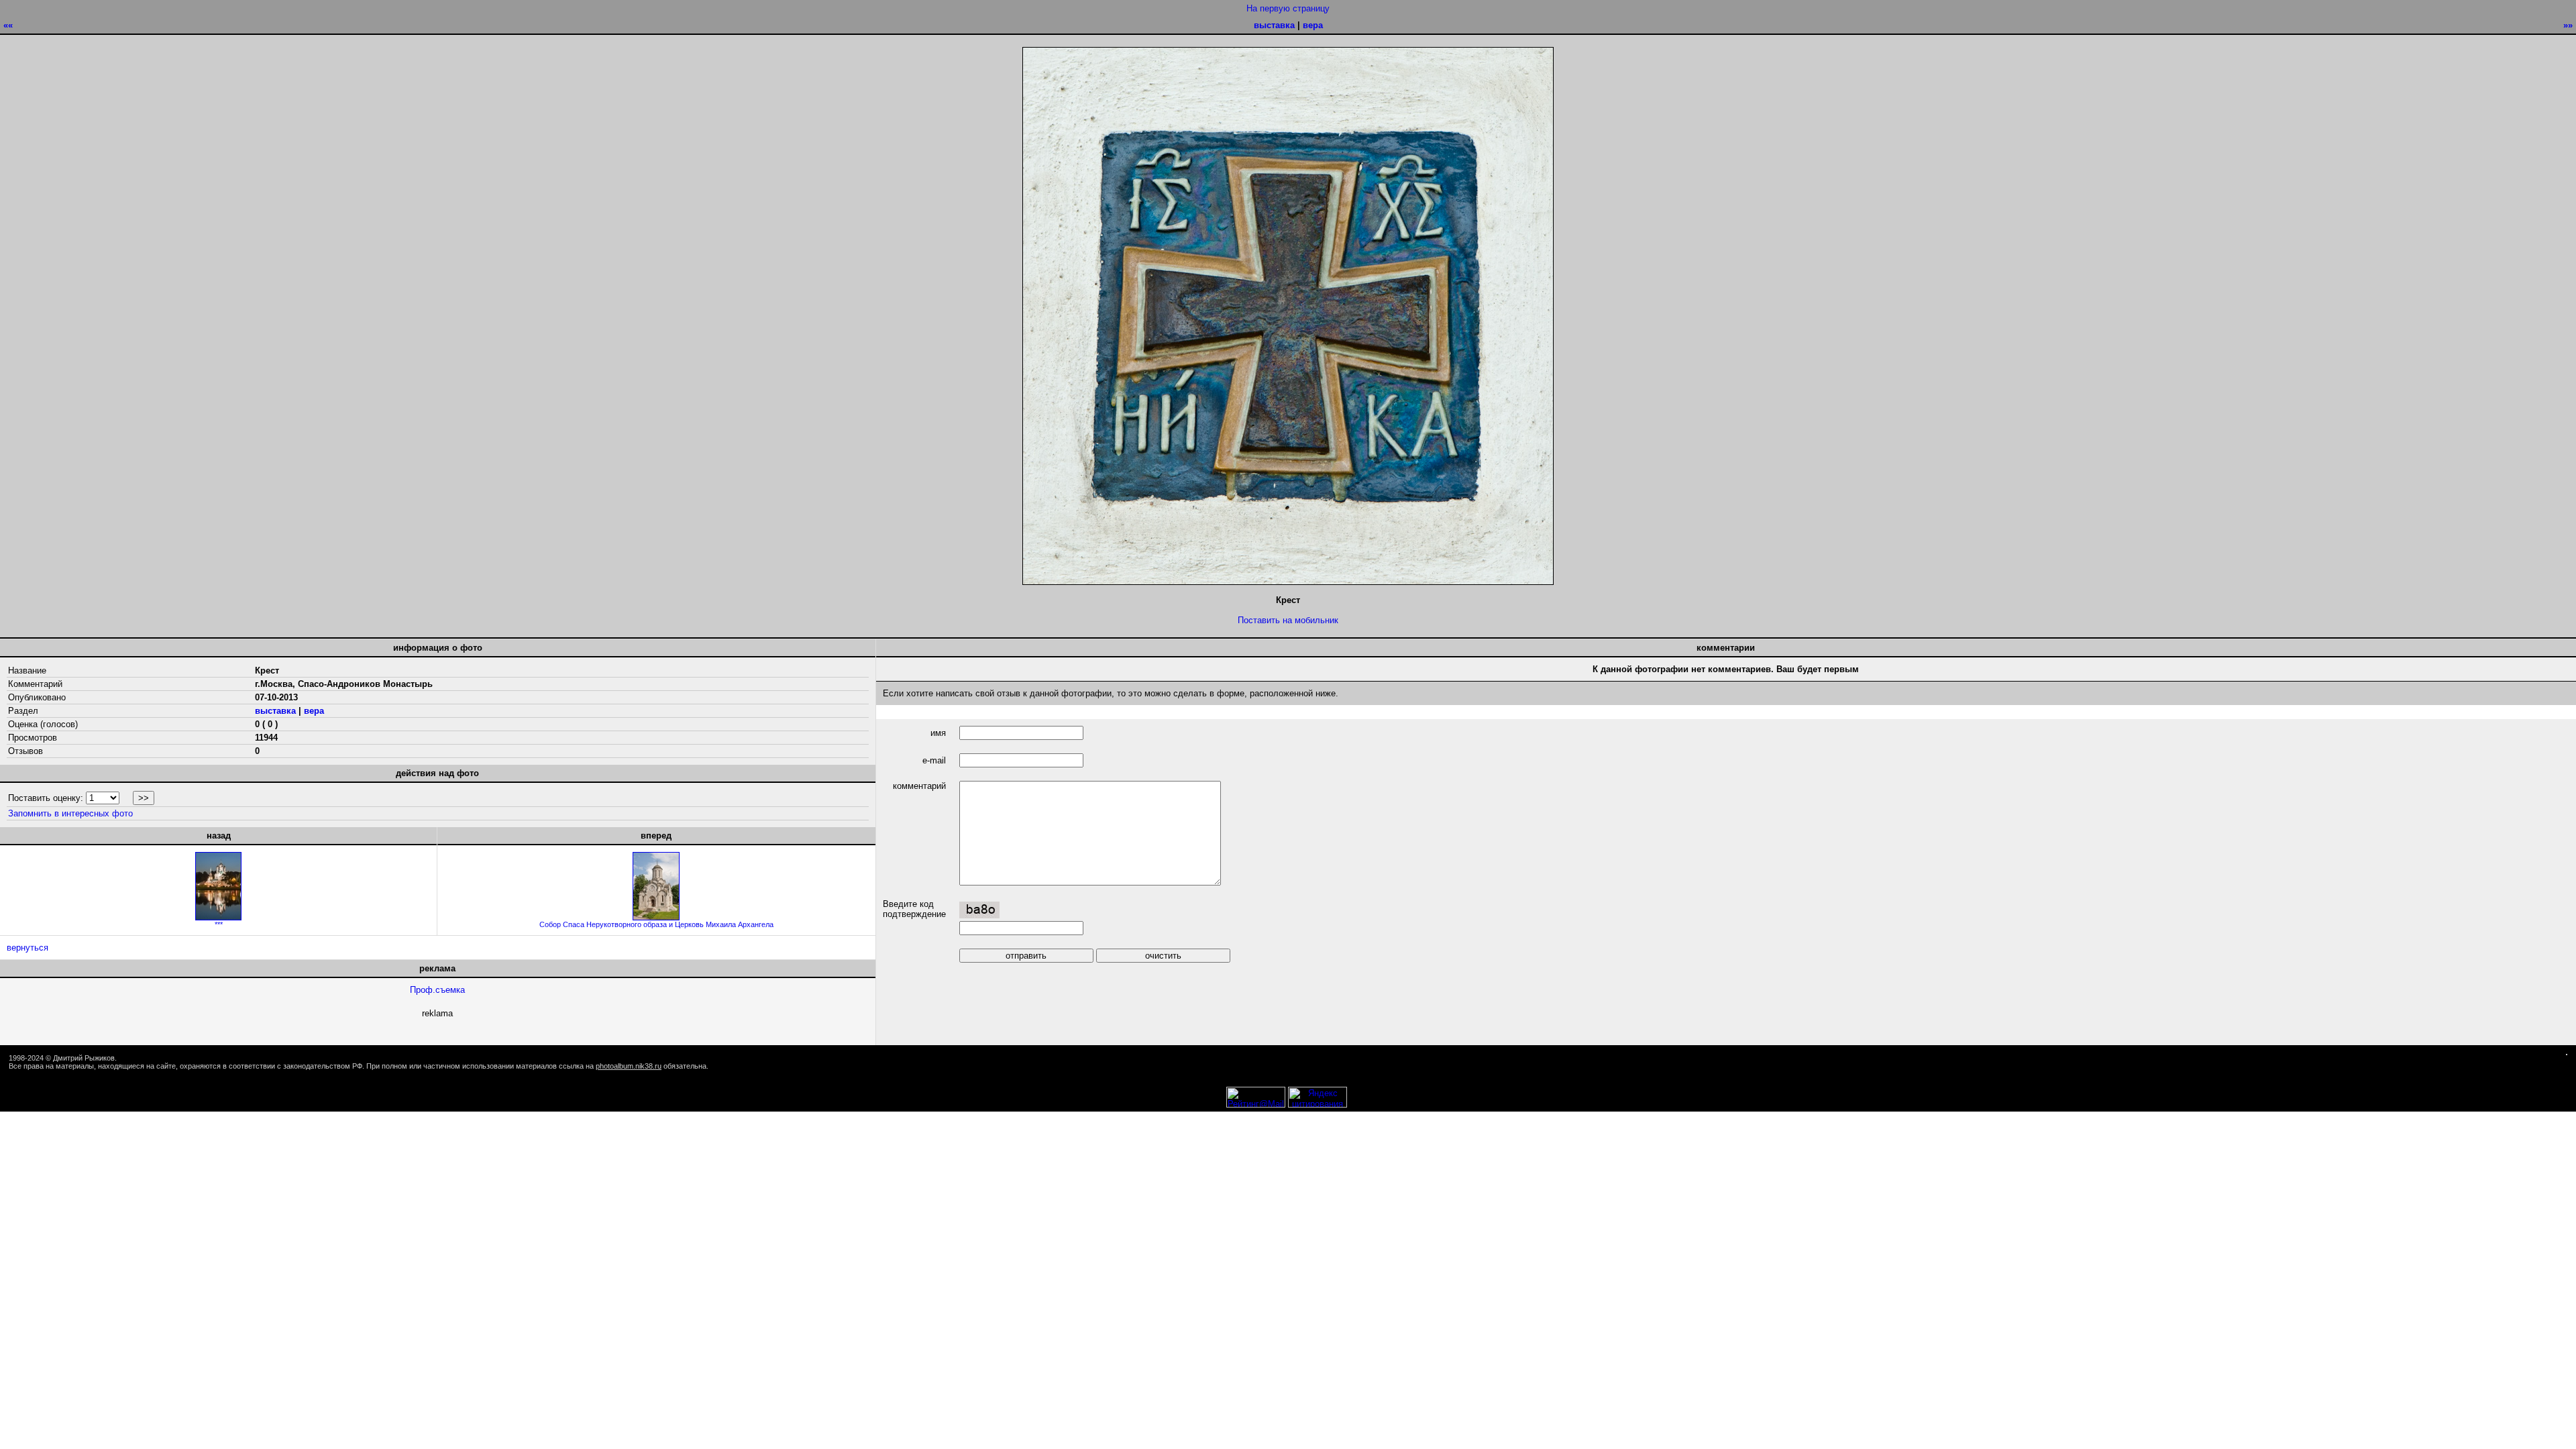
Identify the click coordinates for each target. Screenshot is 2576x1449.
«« (8, 25)
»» (2568, 25)
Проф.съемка (437, 990)
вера (1313, 25)
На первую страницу (1288, 8)
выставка (1274, 25)
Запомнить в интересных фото (70, 813)
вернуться (28, 948)
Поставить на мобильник (1288, 620)
